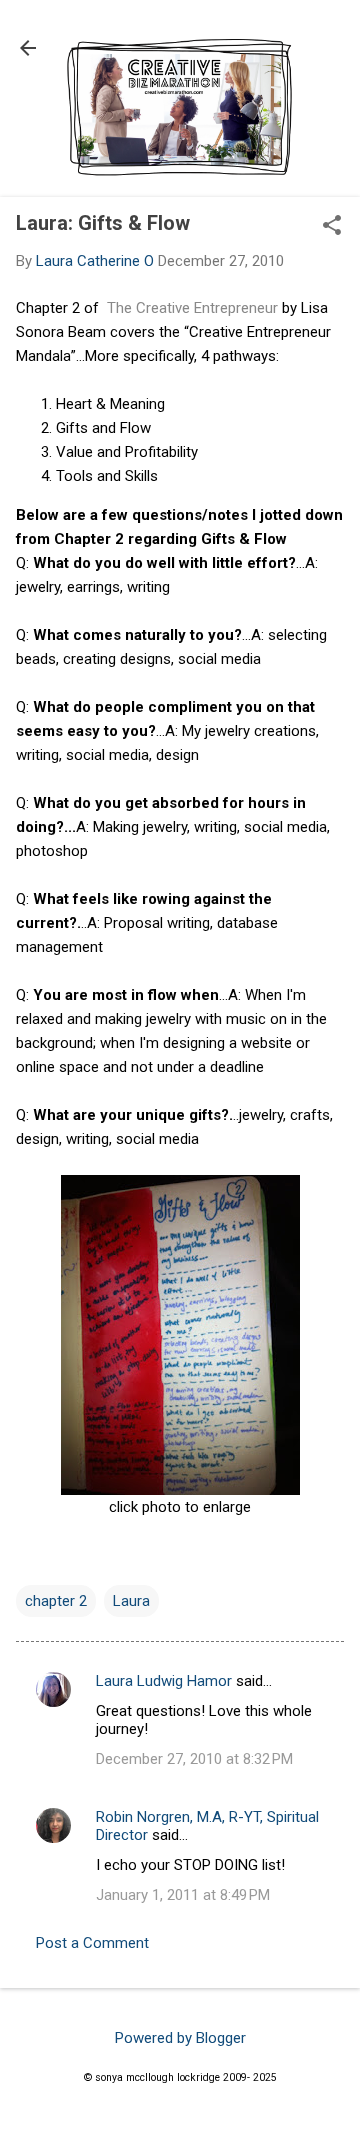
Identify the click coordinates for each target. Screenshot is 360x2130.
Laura (131, 1601)
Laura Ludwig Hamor (164, 1681)
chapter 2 (56, 1601)
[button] (332, 227)
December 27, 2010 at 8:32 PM (194, 1759)
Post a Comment (92, 1943)
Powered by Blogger (180, 2038)
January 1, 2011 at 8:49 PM (183, 1895)
